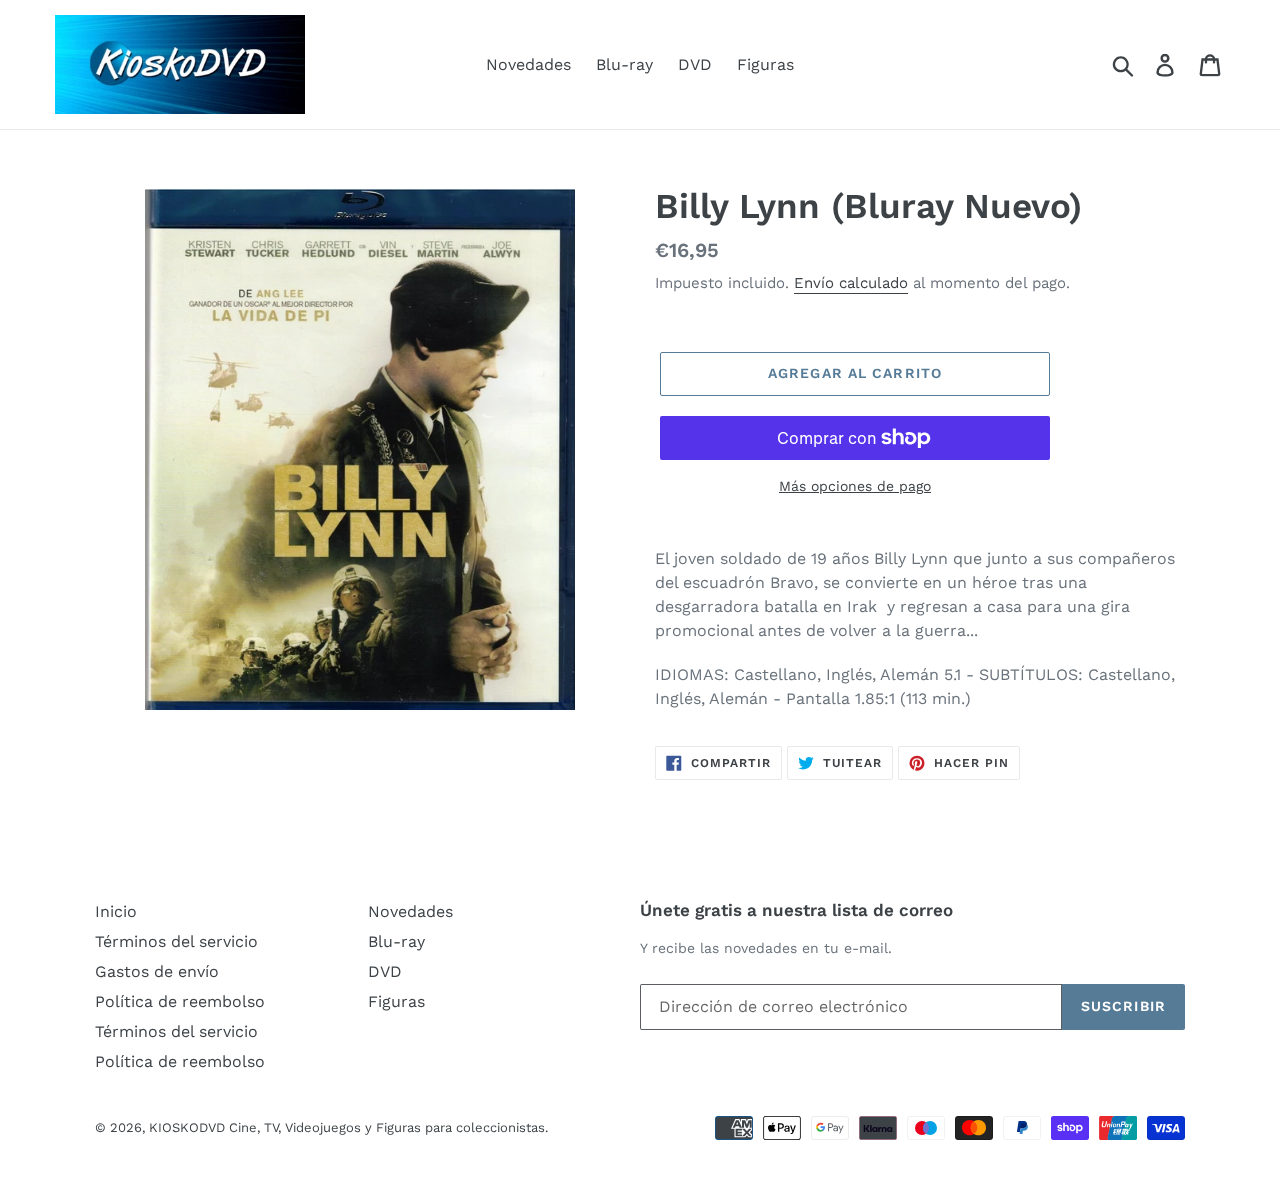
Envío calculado (851, 283)
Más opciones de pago (855, 486)
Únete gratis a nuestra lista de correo (796, 910)
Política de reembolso (180, 1001)
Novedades (528, 64)
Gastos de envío (157, 971)
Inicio (116, 911)
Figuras (765, 64)
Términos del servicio (176, 941)
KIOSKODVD (187, 1127)
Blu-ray (624, 64)
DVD (695, 64)
